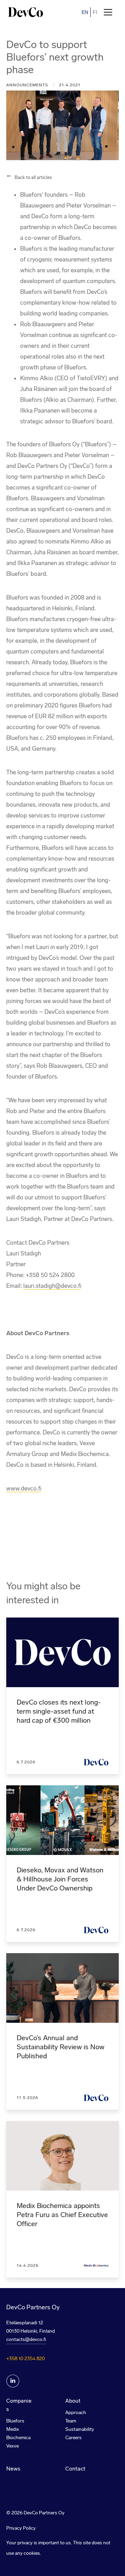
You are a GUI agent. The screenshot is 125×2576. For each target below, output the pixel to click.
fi (95, 12)
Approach (76, 2413)
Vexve (12, 2446)
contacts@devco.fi (26, 2339)
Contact (75, 2469)
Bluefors (15, 2421)
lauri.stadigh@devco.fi (52, 1286)
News (13, 2469)
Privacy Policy (21, 2528)
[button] (108, 12)
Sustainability (80, 2429)
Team (71, 2421)
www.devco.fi (24, 1488)
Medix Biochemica (18, 2433)
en (85, 12)
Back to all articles (33, 177)
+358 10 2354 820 (26, 2359)
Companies (19, 2405)
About (73, 2401)
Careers (73, 2438)
